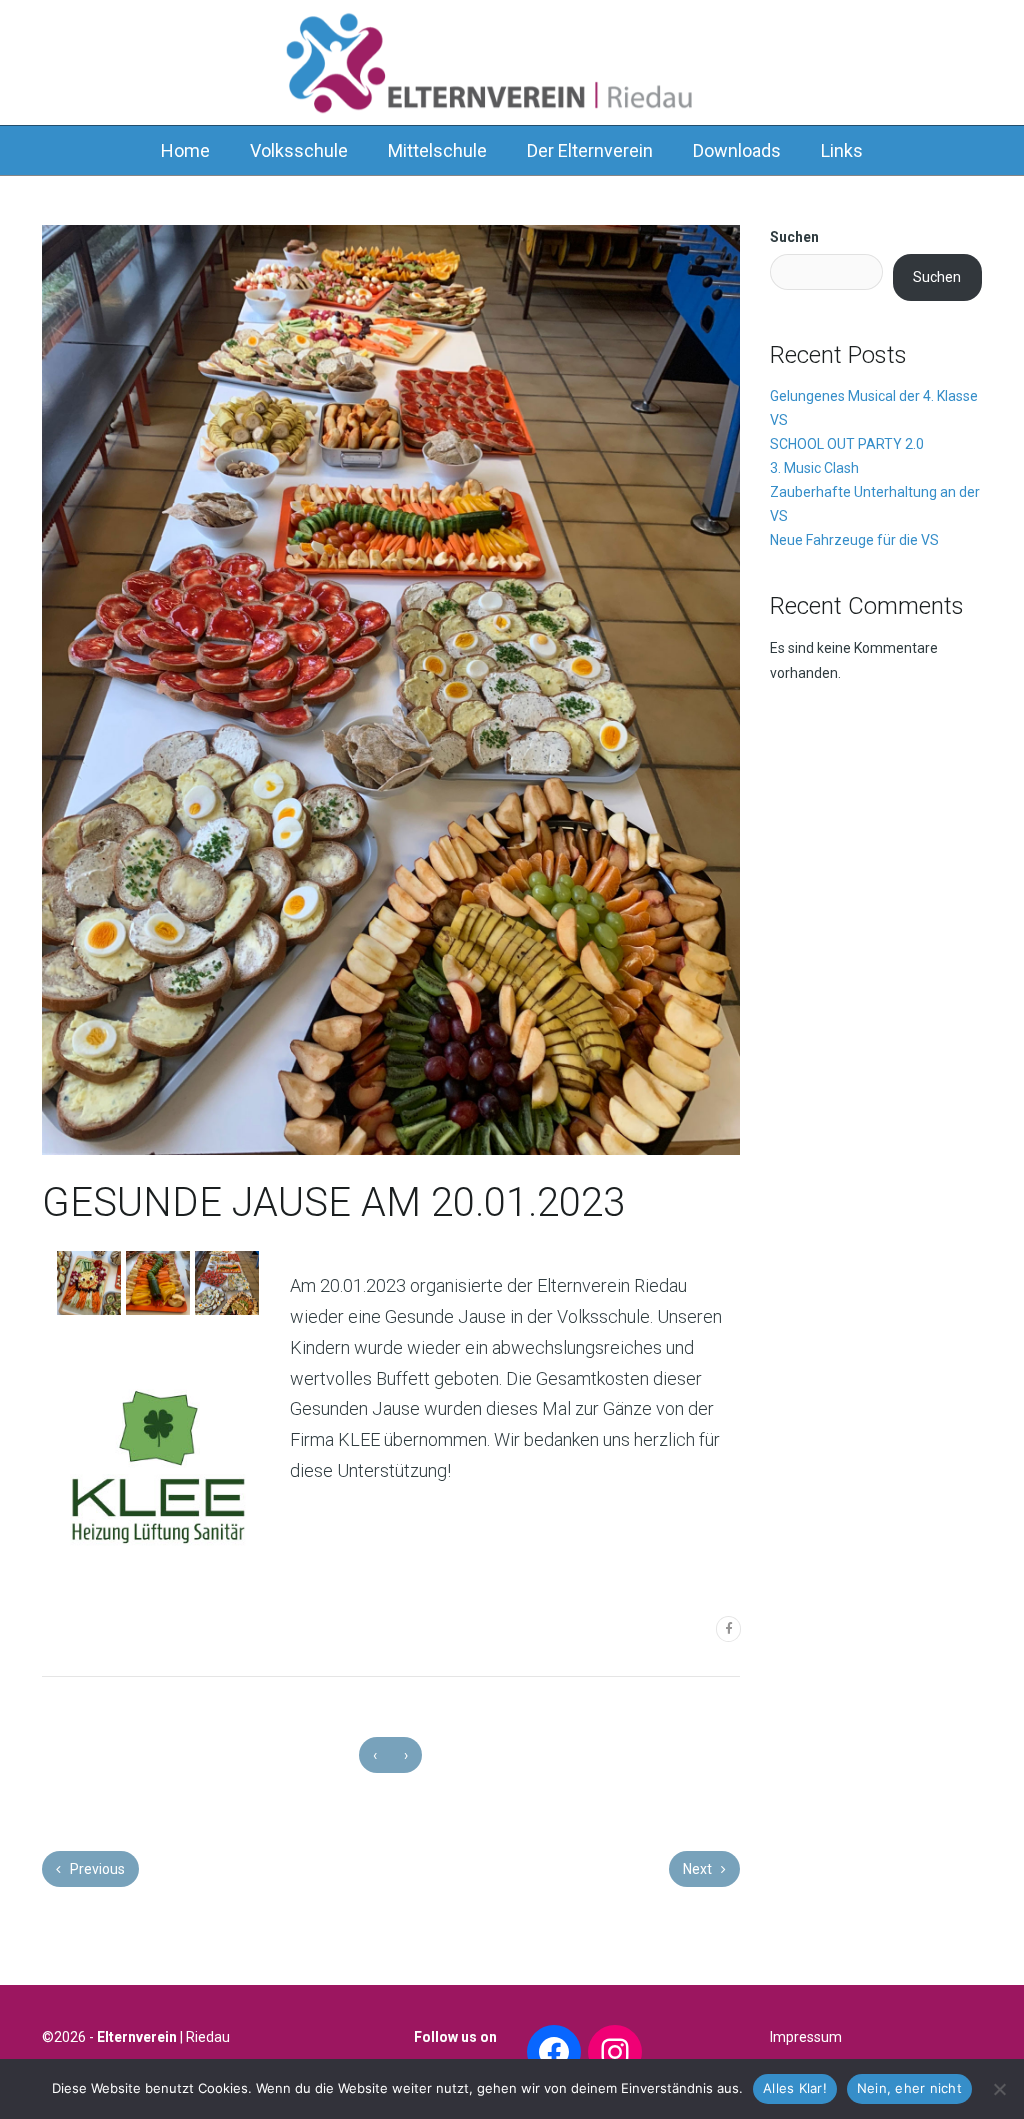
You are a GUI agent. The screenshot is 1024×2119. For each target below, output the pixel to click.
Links (842, 150)
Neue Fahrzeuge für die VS (854, 540)
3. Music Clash (814, 468)
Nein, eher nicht (909, 2088)
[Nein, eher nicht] (999, 2089)
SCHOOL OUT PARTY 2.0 (847, 444)
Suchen (794, 237)
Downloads (737, 150)
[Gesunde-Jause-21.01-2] (158, 1283)
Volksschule (299, 150)
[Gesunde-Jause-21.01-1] (89, 1283)
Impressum (806, 2037)
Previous (96, 1869)
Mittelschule (437, 150)
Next (699, 1869)
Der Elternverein (590, 150)
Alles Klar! (795, 2088)
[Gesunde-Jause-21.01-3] (227, 1283)
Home (185, 150)
